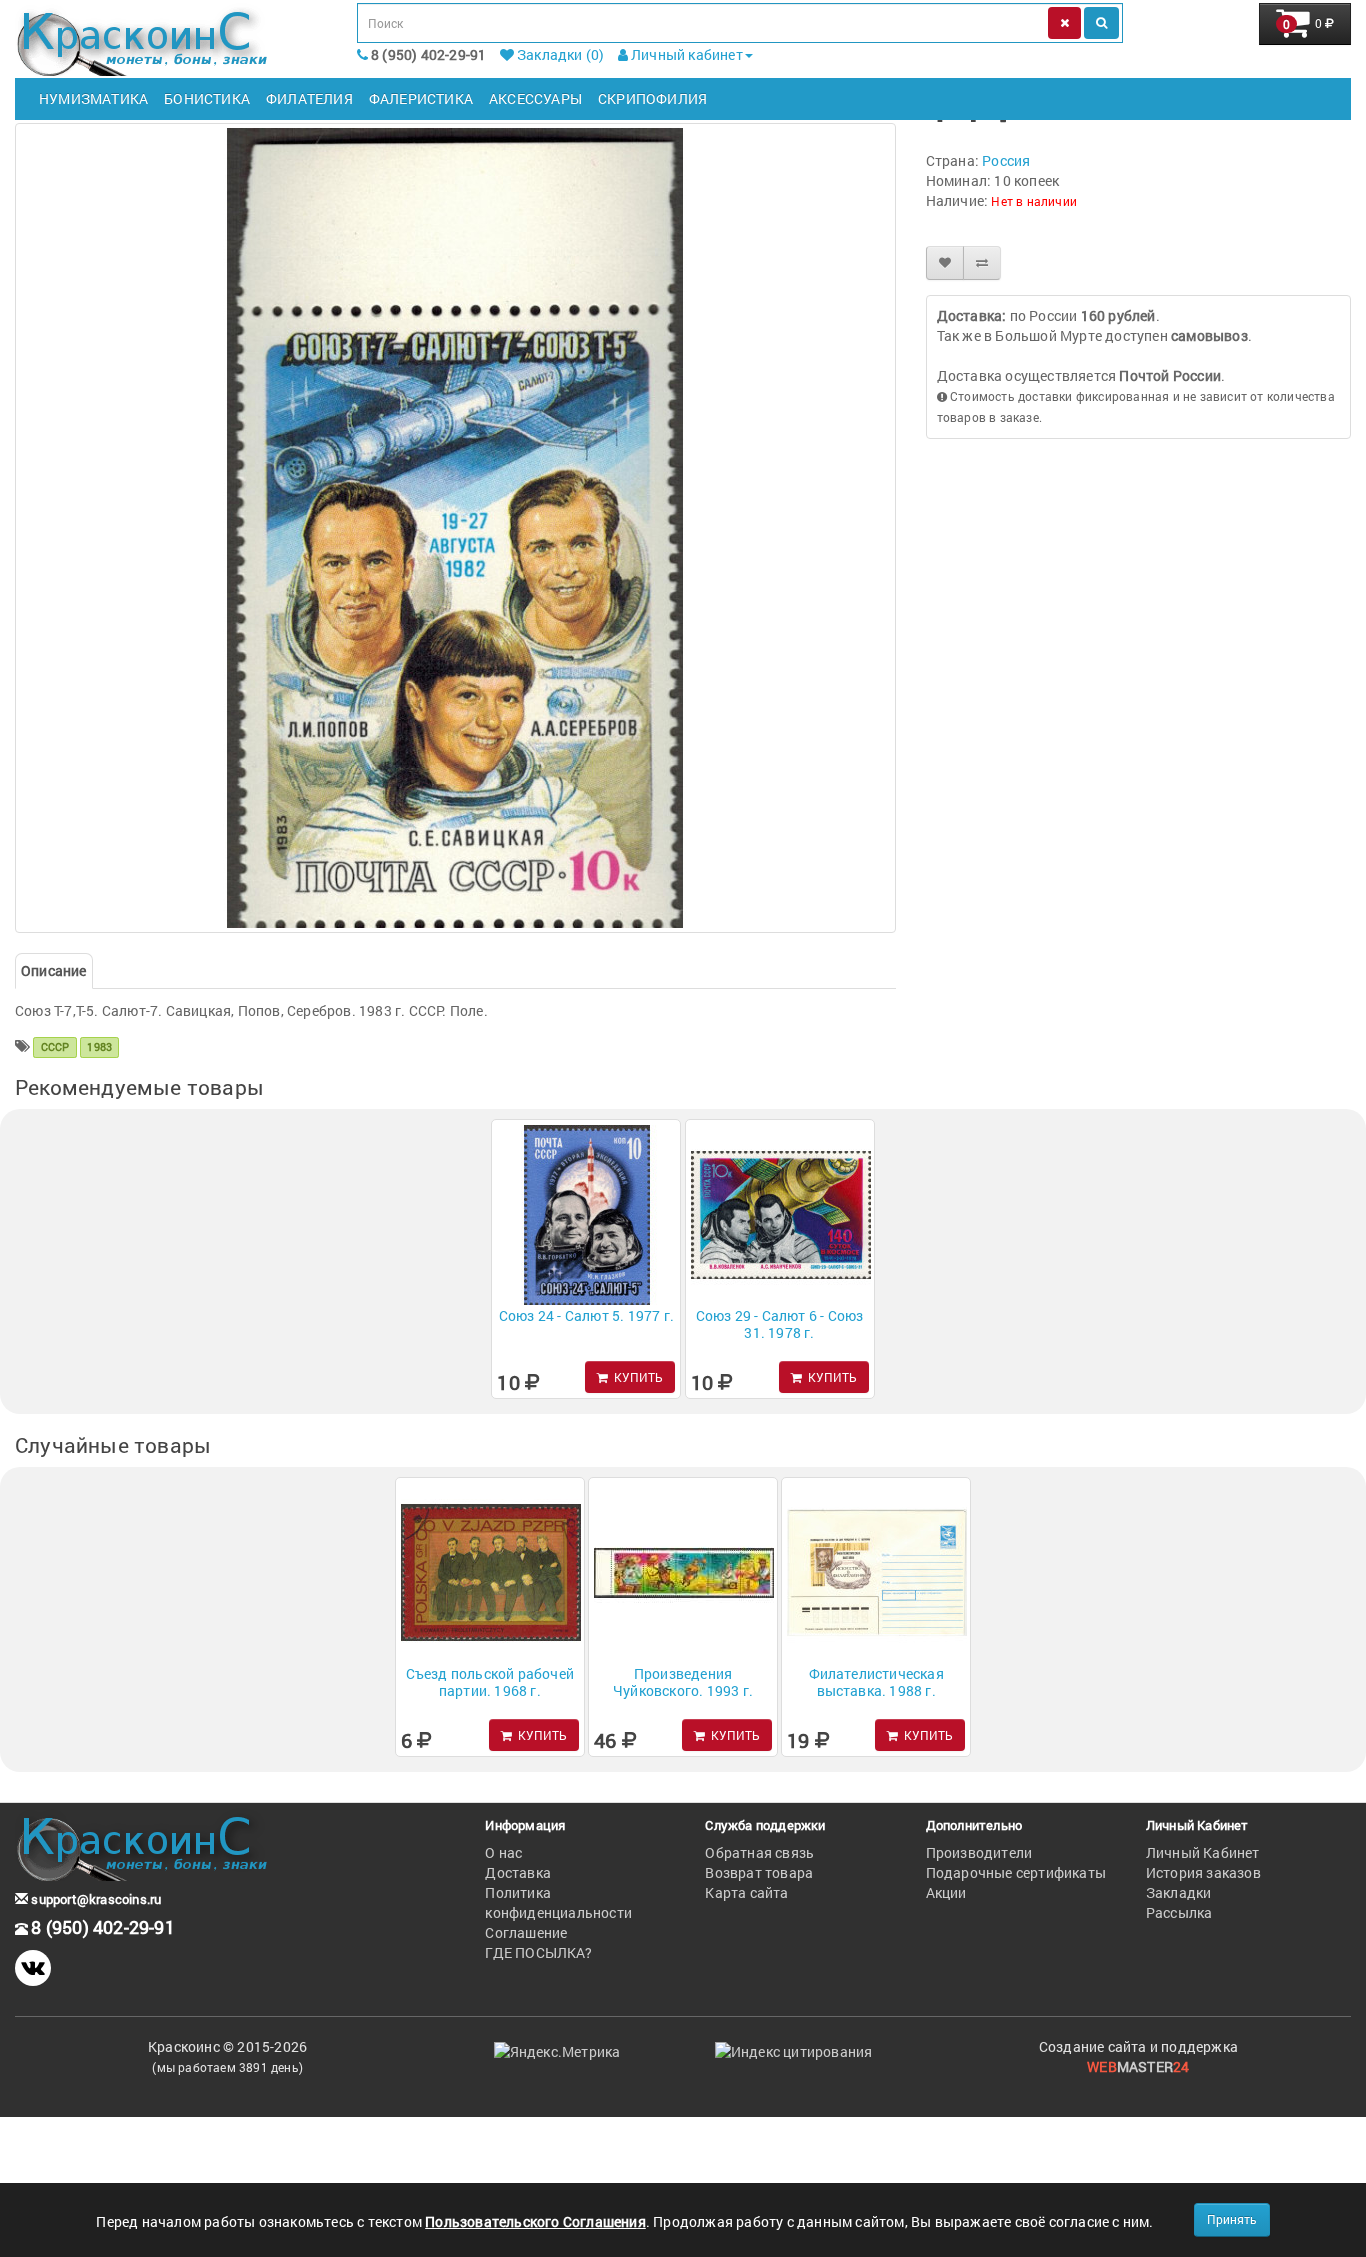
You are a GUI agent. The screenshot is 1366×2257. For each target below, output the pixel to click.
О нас (503, 1852)
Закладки (1179, 1892)
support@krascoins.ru (94, 1899)
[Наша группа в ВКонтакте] (33, 1968)
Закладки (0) (559, 54)
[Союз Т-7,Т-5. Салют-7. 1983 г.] (455, 528)
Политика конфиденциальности (558, 1902)
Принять (1232, 2219)
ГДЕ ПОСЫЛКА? (538, 1952)
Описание (54, 970)
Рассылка (1179, 1912)
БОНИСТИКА (207, 98)
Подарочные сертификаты (1016, 1872)
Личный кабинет (685, 54)
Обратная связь (759, 1852)
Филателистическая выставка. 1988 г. (876, 1682)
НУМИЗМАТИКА (93, 98)
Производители (979, 1852)
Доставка (518, 1872)
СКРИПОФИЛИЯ (652, 98)
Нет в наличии (1034, 201)
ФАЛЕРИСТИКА (421, 98)
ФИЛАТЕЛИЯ (309, 98)
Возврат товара (759, 1872)
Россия (1006, 160)
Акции (946, 1892)
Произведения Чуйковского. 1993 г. (683, 1682)
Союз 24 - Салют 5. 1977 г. (586, 1315)
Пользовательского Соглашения (535, 2221)
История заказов (1203, 1872)
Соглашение (526, 1932)
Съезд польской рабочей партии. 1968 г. (490, 1682)
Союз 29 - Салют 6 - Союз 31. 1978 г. (780, 1324)
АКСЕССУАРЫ (535, 98)
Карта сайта (746, 1892)
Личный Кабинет (1203, 1852)
